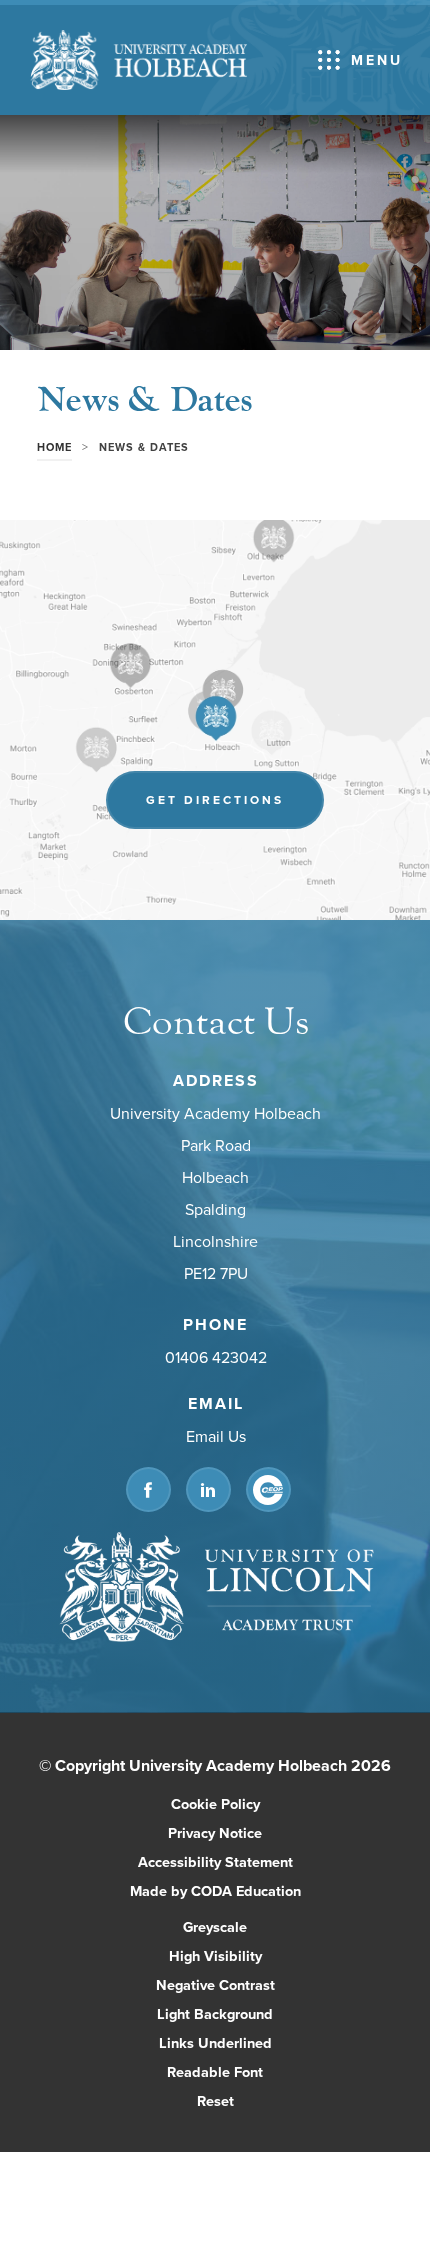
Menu (377, 60)
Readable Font (215, 2071)
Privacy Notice (215, 1832)
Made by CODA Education (236, 1892)
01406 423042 (215, 1358)
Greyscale (215, 1926)
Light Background (215, 2013)
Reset (215, 2100)
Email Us (215, 1437)
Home (54, 447)
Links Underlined (215, 2042)
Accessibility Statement (215, 1861)
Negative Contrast (215, 1984)
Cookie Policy (215, 1803)
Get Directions (235, 809)
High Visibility (215, 1955)
